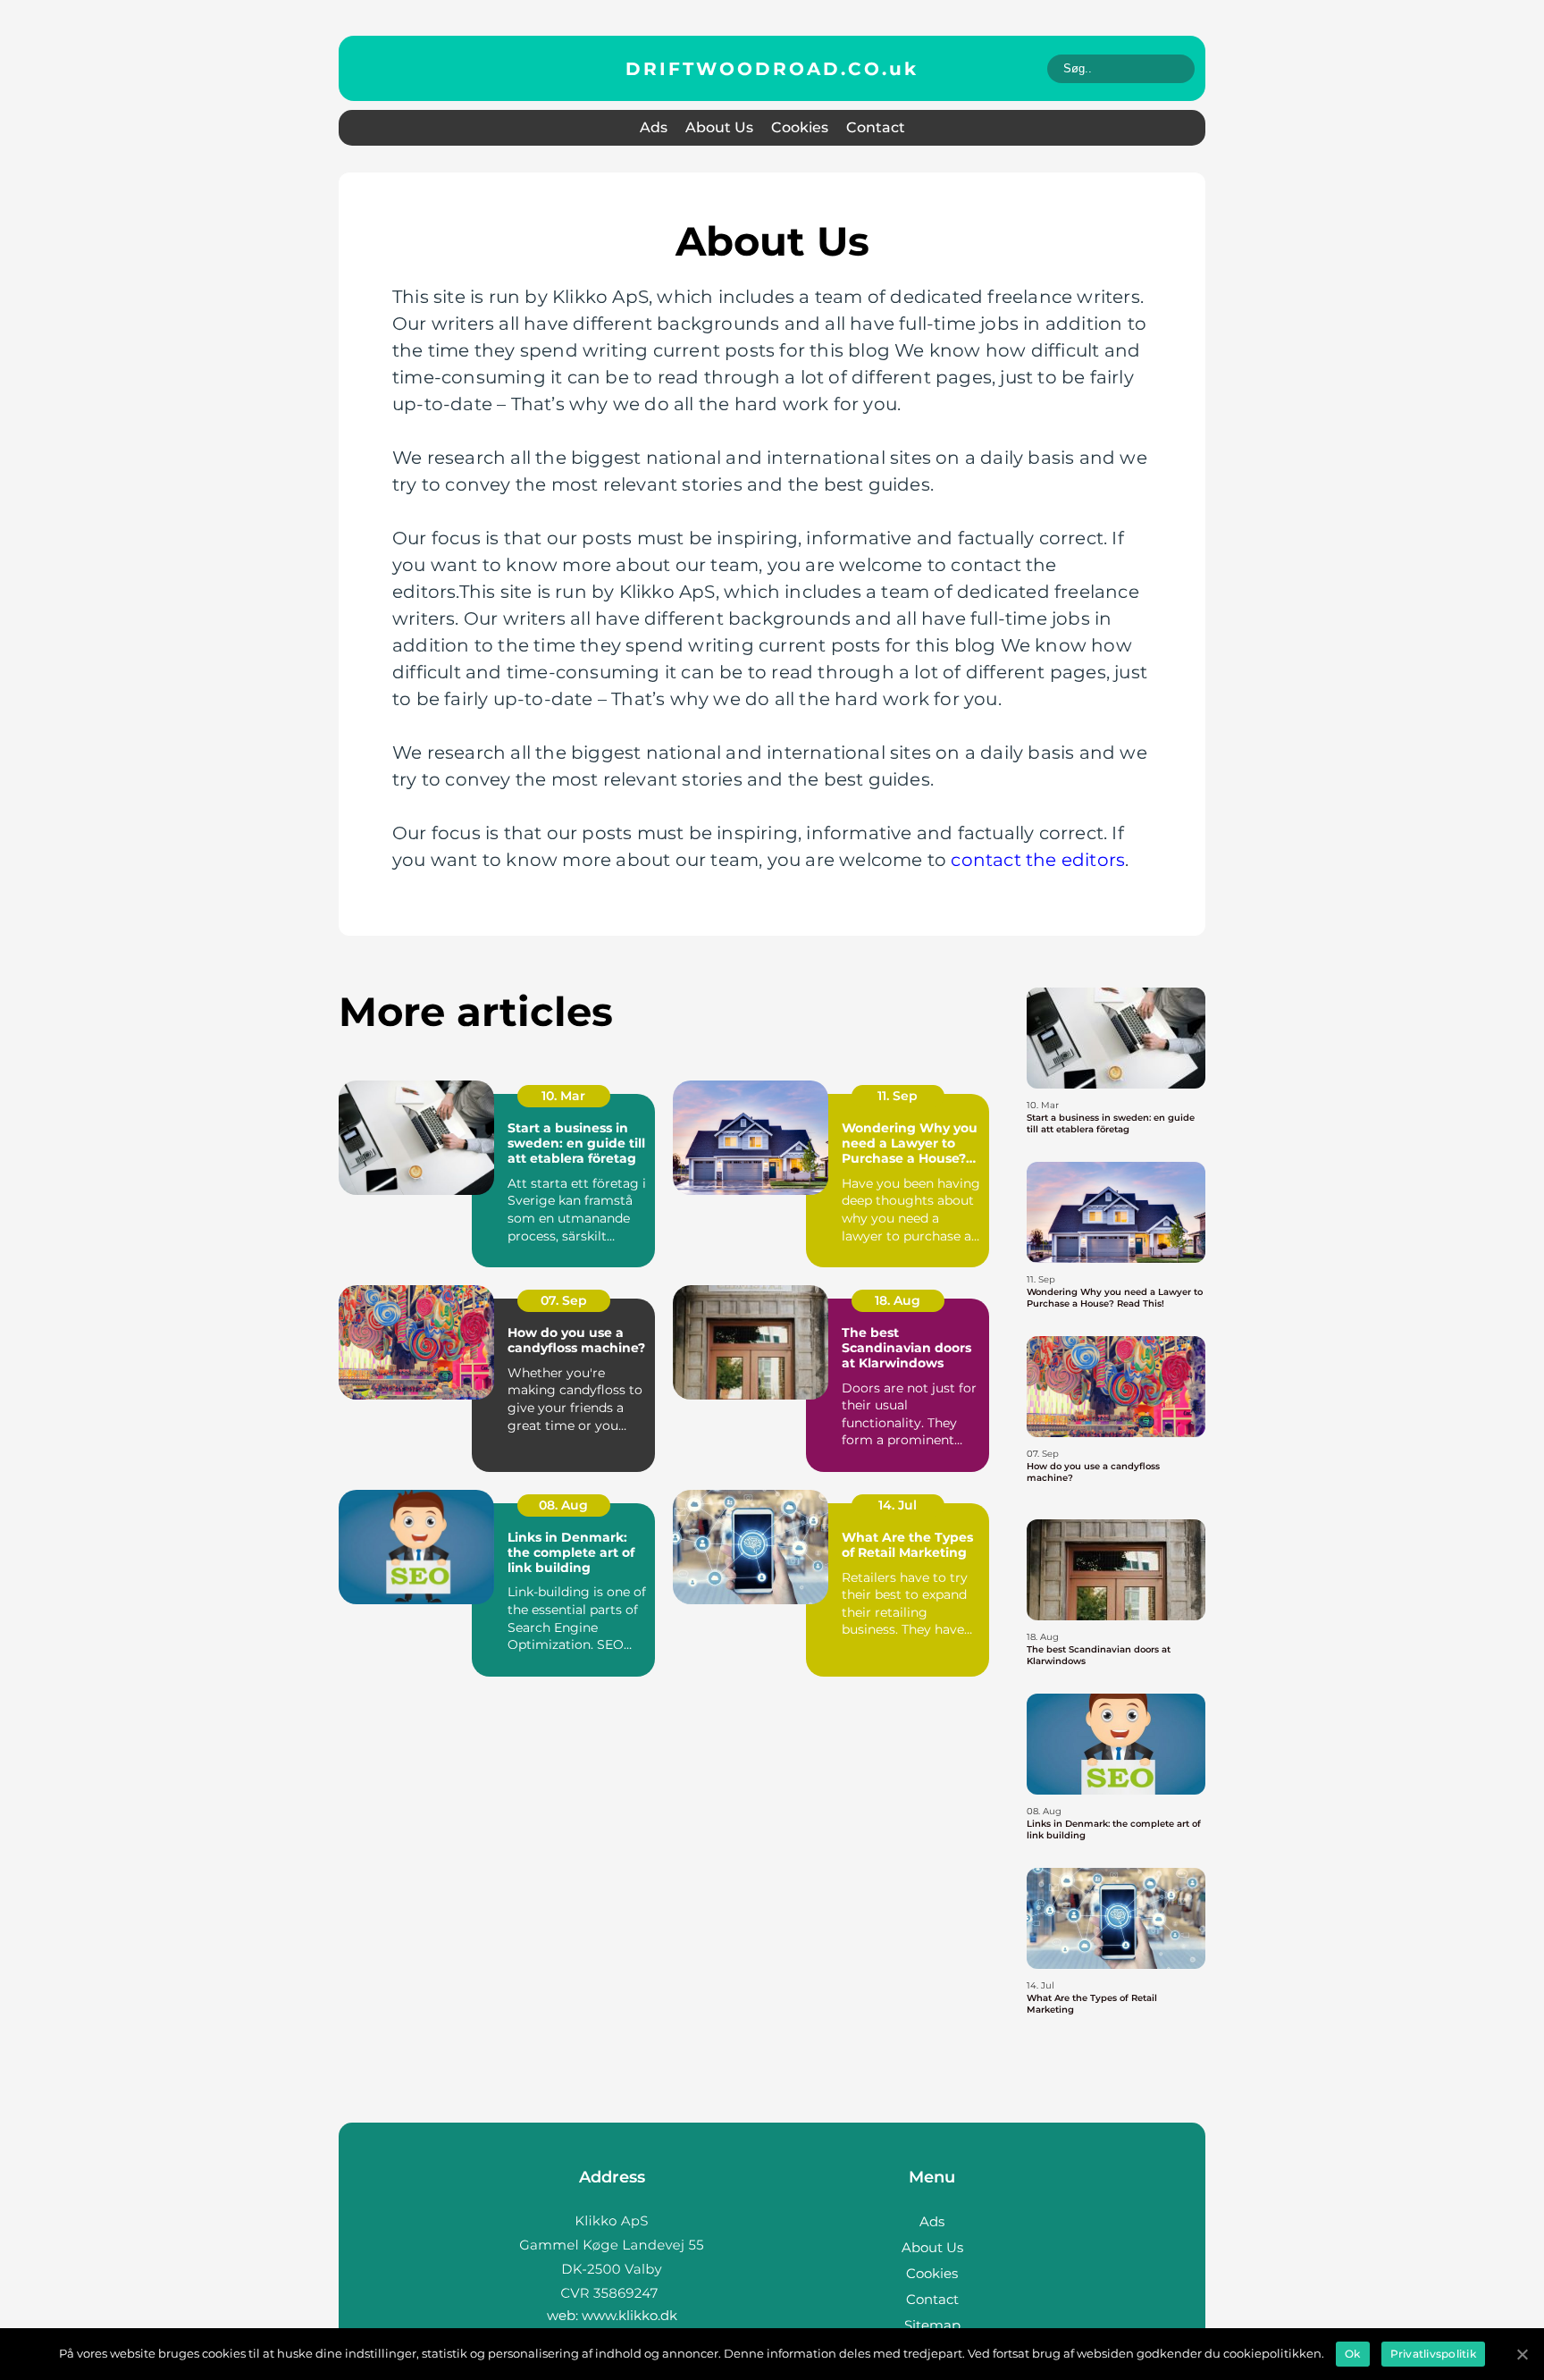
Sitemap (932, 2325)
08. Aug (563, 1505)
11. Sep (898, 1096)
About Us (719, 127)
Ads (654, 127)
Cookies (800, 127)
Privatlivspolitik (1433, 2354)
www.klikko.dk (629, 2315)
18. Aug (898, 1300)
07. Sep (564, 1300)
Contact (876, 127)
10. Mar (563, 1096)
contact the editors (1038, 860)
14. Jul (898, 1505)
